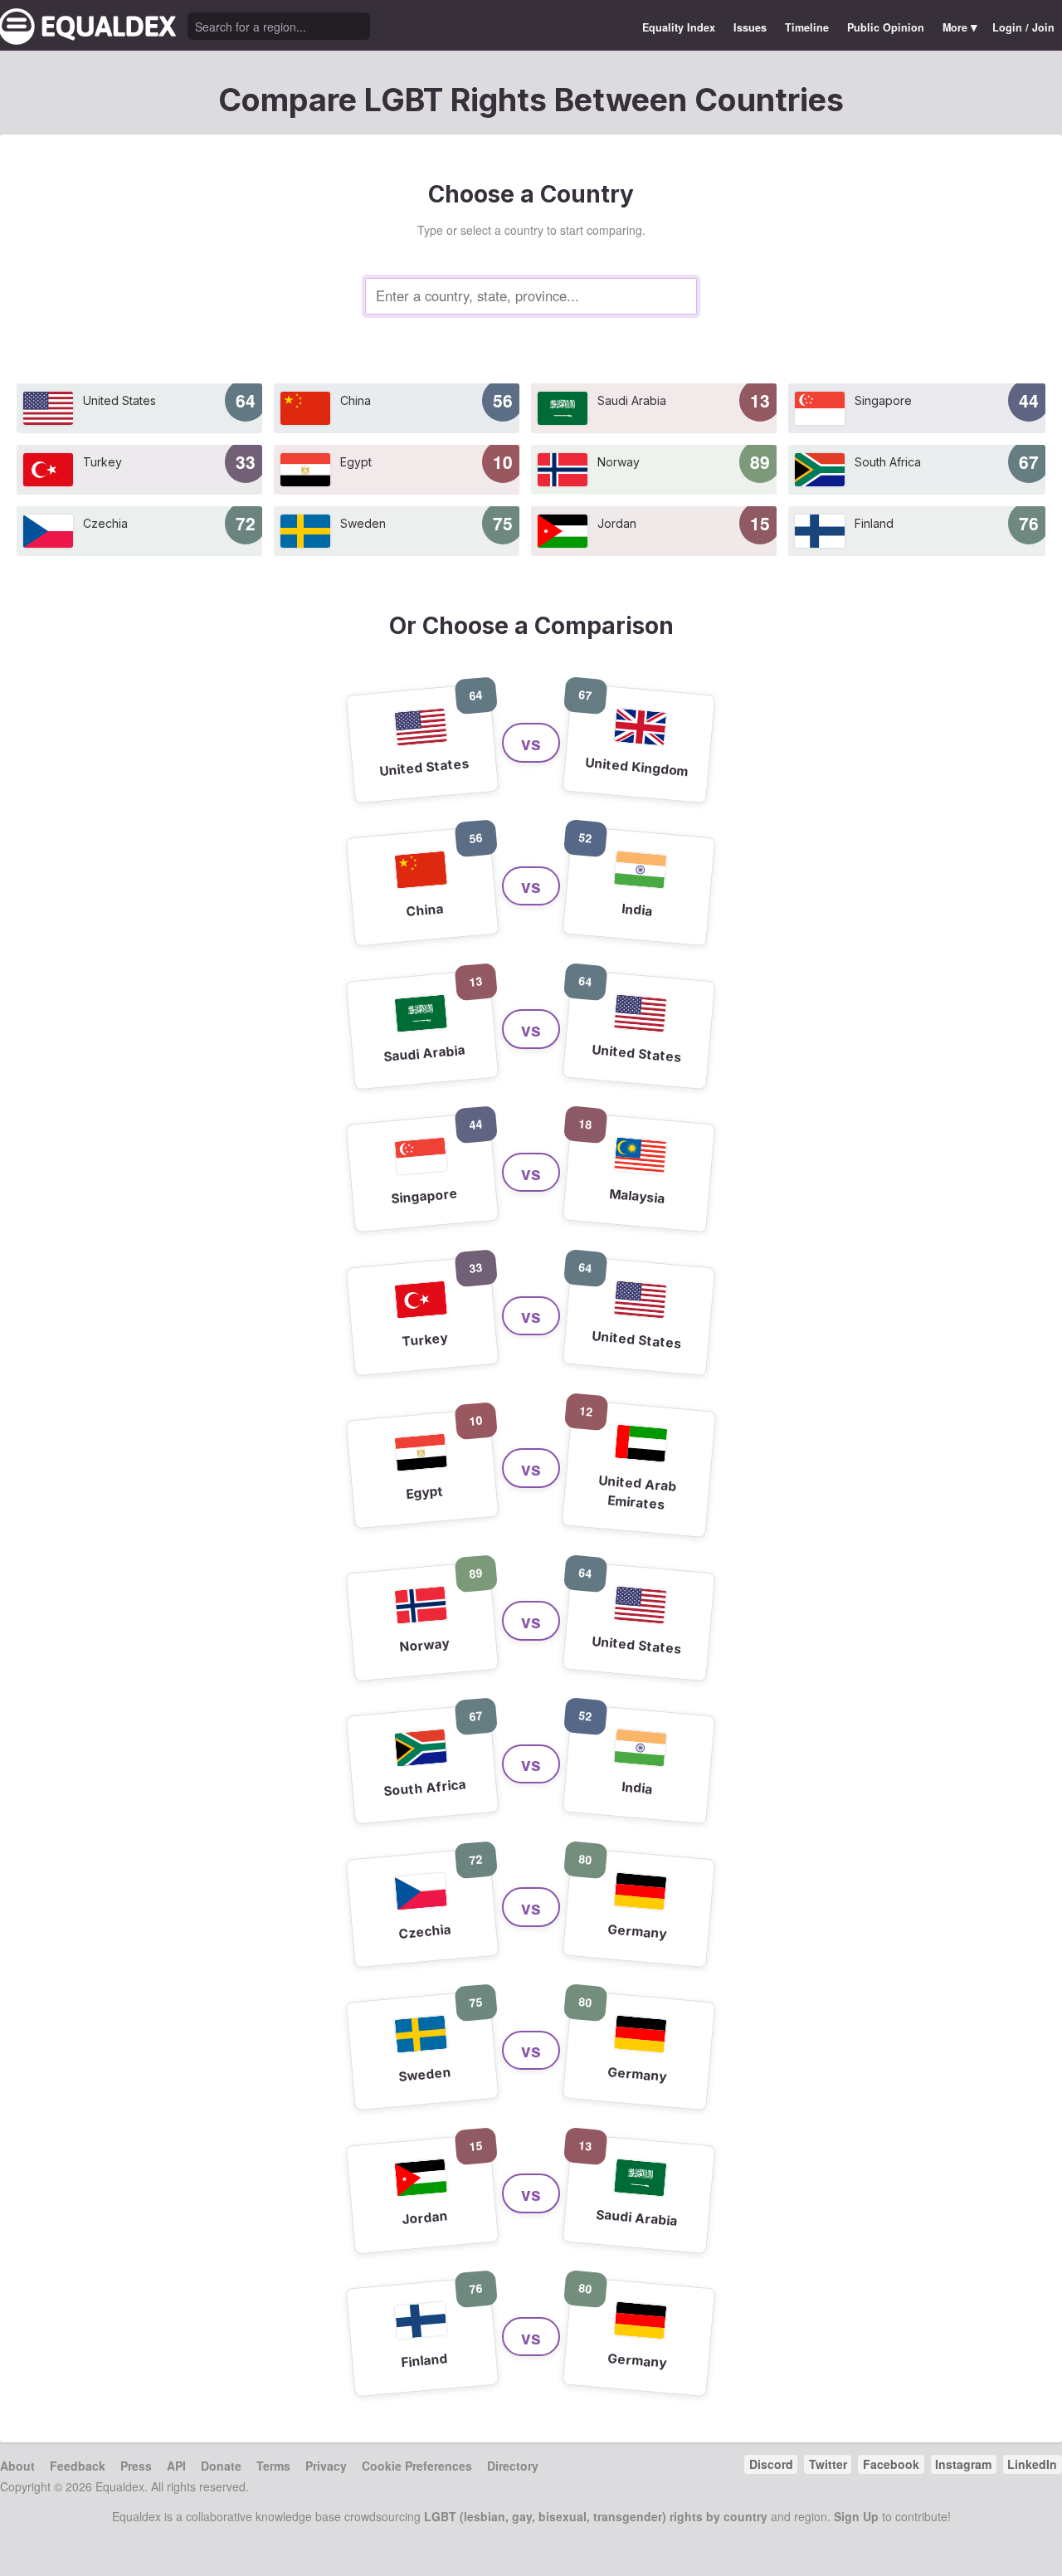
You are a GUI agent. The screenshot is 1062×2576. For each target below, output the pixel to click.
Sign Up (856, 2516)
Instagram (963, 2464)
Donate (221, 2466)
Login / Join (1023, 27)
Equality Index (679, 27)
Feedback (78, 2466)
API (176, 2466)
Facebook (891, 2464)
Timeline (807, 27)
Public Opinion (886, 27)
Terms (273, 2466)
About (17, 2466)
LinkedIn (1032, 2464)
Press (136, 2466)
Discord (771, 2464)
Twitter (828, 2464)
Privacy (326, 2466)
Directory (513, 2466)
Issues (750, 27)
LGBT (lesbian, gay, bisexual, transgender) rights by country (596, 2516)
